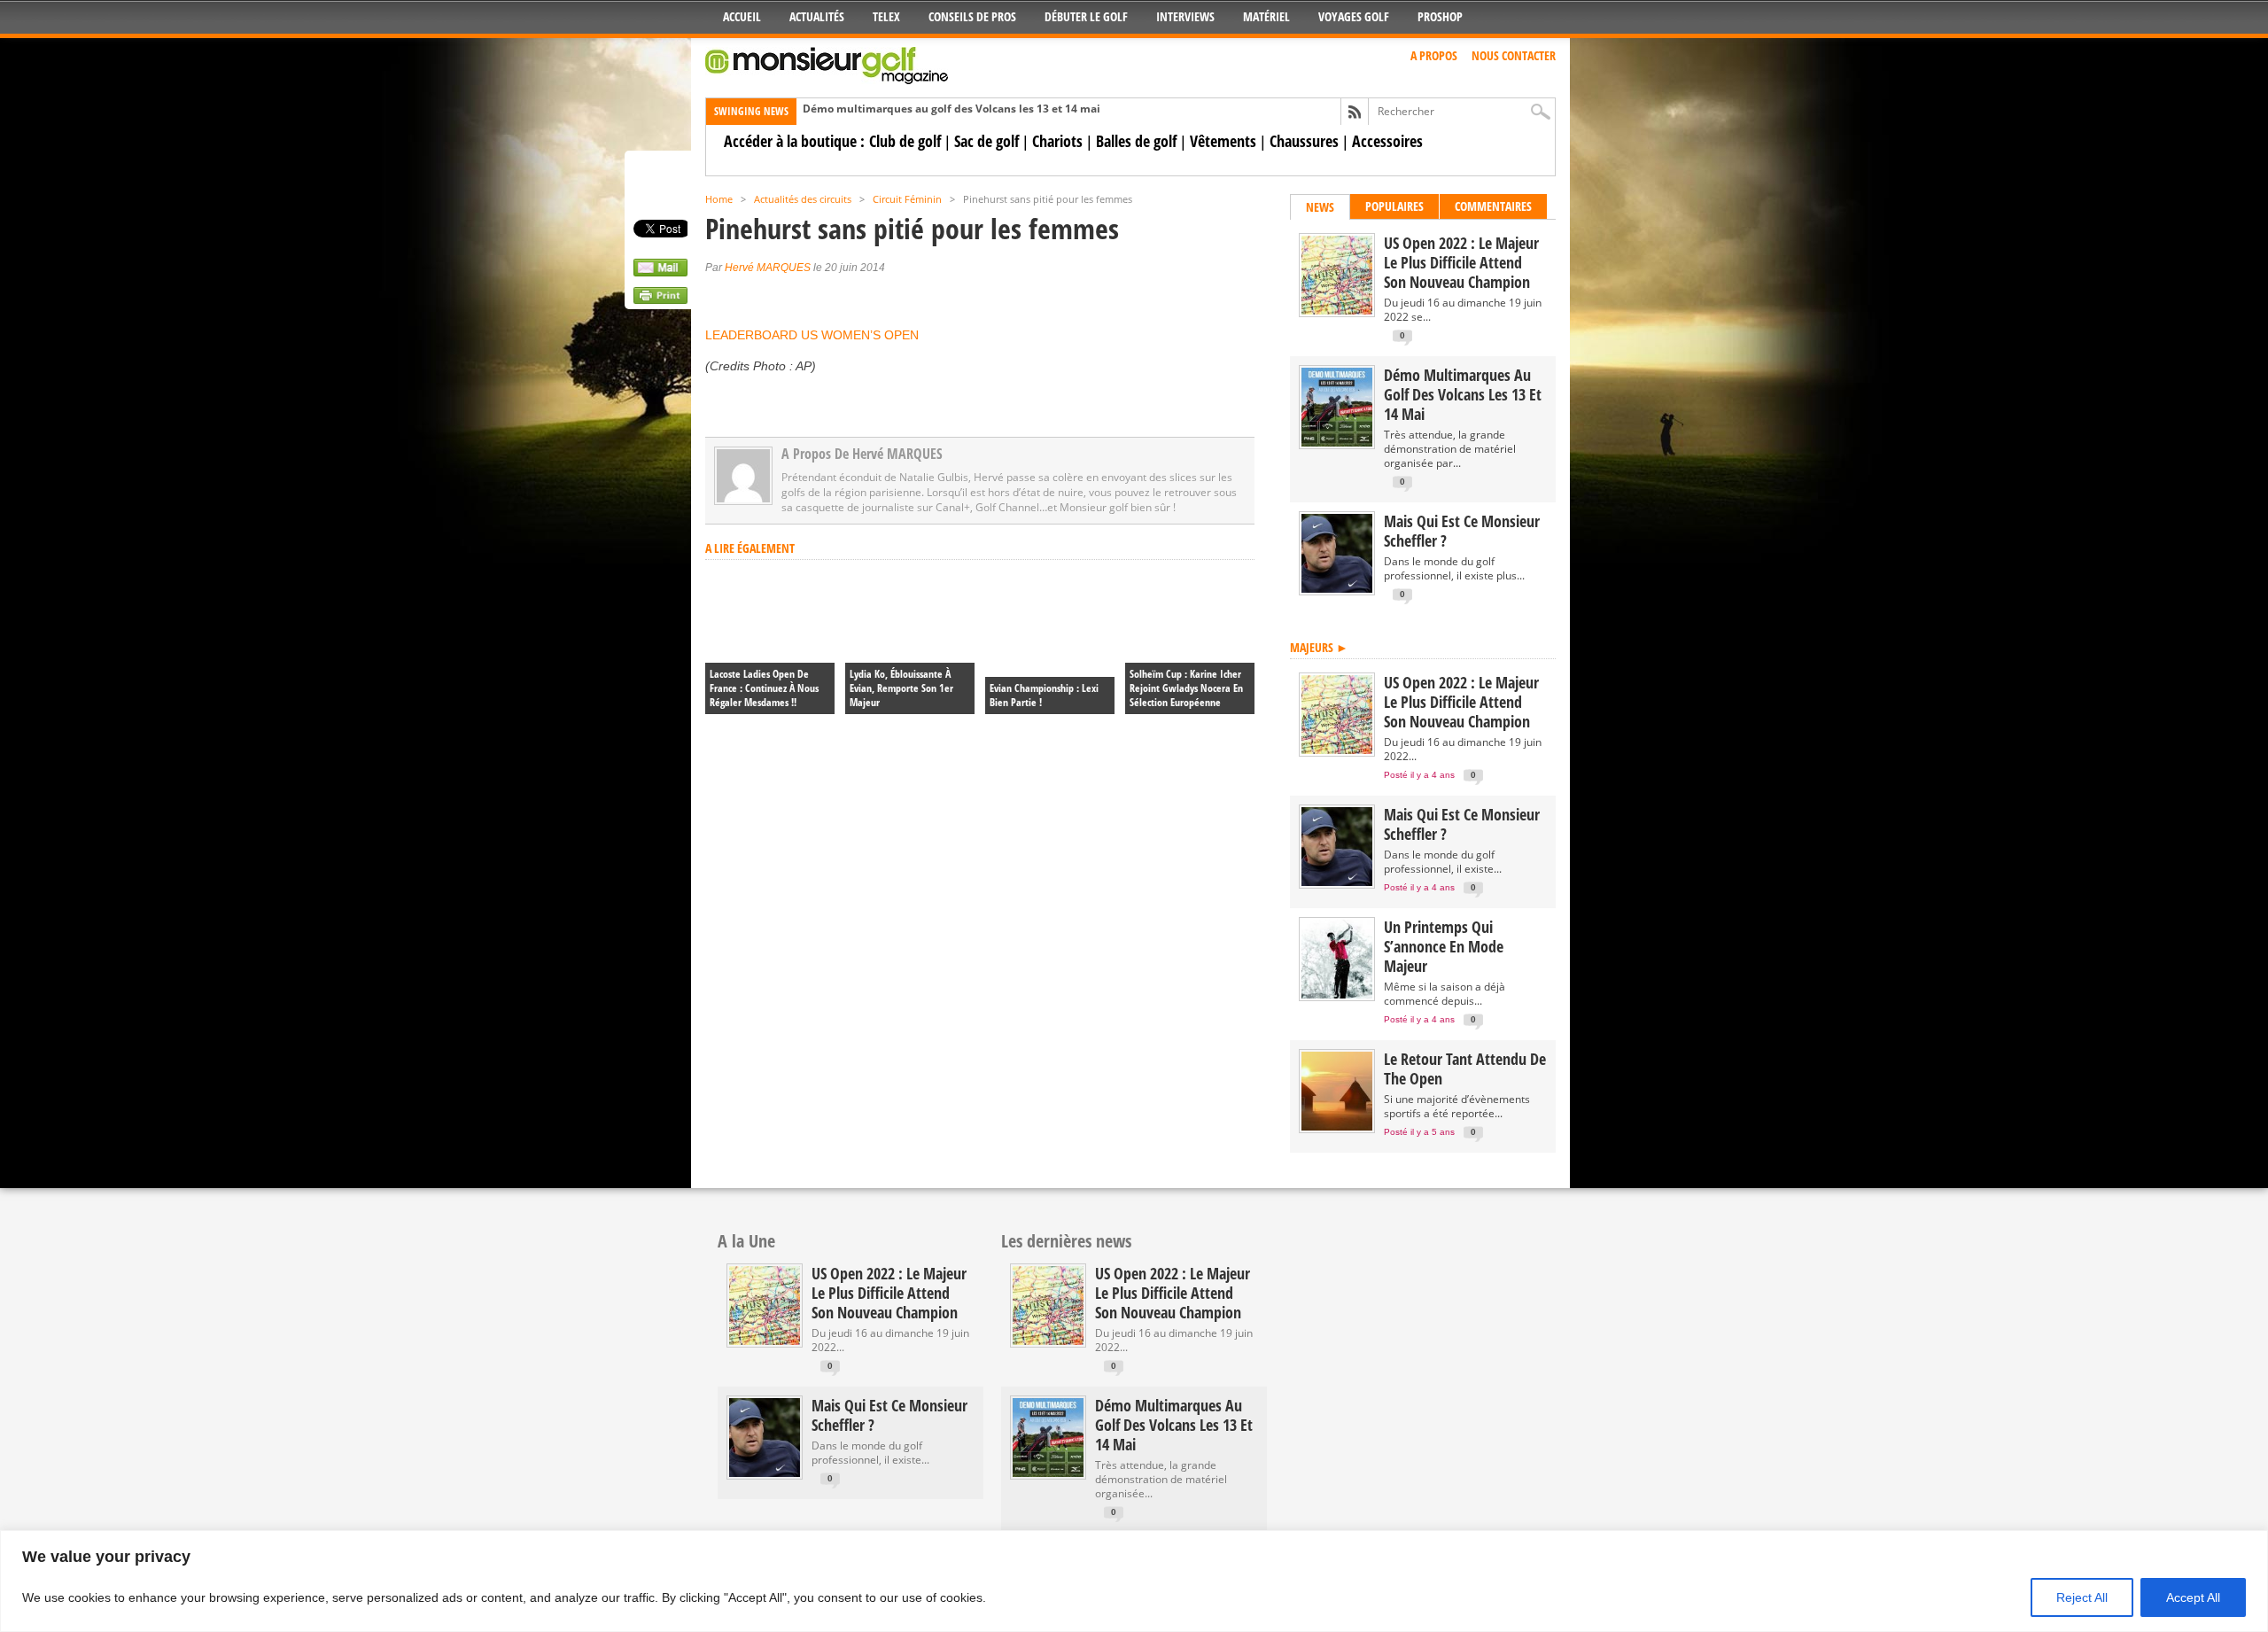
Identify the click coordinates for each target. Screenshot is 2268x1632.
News (1320, 207)
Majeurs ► (1319, 647)
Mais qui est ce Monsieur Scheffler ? (1462, 531)
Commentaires (1493, 206)
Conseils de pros (972, 16)
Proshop (1440, 16)
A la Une (746, 1241)
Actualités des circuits (803, 199)
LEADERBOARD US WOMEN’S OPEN (812, 335)
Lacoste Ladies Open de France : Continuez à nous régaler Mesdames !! (764, 688)
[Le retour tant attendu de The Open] (1337, 1127)
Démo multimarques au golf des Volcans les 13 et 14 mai (951, 109)
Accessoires (1387, 141)
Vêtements (1223, 141)
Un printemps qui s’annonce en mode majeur (1444, 946)
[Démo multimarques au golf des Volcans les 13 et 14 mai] (1337, 443)
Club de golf (905, 141)
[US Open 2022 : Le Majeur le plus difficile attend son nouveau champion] (1337, 311)
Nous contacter (1514, 55)
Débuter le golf (1086, 16)
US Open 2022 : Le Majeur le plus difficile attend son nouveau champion (1461, 262)
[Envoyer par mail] (660, 272)
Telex (886, 16)
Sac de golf (986, 141)
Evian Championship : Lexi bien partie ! (1044, 695)
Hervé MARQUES (768, 268)
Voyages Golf (1354, 16)
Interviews (1185, 16)
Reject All (2082, 1597)
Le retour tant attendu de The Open (1465, 1069)
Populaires (1394, 206)
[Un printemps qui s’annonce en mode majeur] (1337, 995)
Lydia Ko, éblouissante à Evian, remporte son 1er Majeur (901, 688)
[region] (1134, 1581)
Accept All (2193, 1597)
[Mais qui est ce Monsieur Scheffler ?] (1337, 589)
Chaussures (1304, 141)
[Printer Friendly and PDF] (660, 299)
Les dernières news (1066, 1241)
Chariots (1057, 141)
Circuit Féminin (907, 199)
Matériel (1266, 16)
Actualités (817, 16)
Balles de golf (1136, 141)
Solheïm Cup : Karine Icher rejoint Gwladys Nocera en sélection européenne (1186, 688)
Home (719, 199)
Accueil (742, 16)
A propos (1434, 55)
